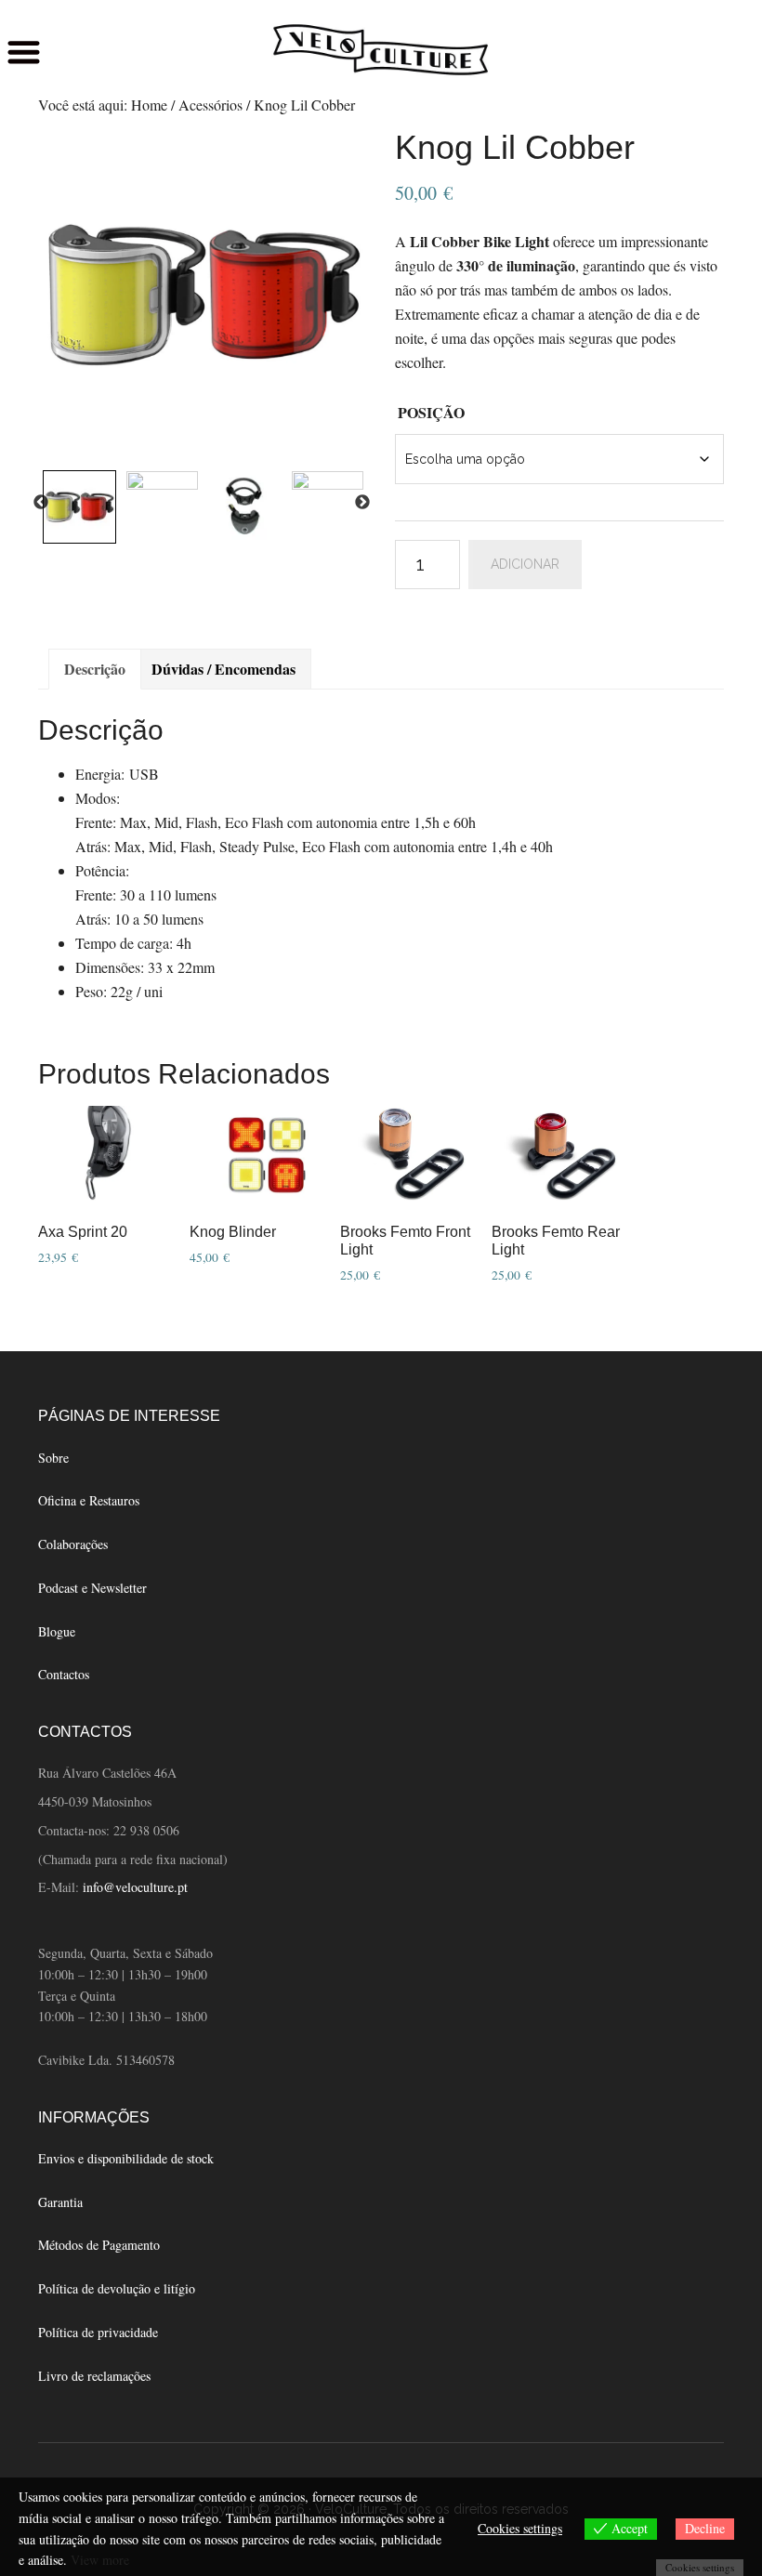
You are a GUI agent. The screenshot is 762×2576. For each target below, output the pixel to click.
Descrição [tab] (95, 669)
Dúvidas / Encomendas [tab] (223, 669)
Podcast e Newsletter (92, 1588)
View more (100, 2560)
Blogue (57, 1631)
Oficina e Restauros (89, 1500)
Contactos (64, 1674)
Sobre (53, 1458)
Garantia (60, 2202)
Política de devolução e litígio (117, 2288)
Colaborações (73, 1544)
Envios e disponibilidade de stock (126, 2158)
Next (362, 503)
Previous (41, 503)
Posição (431, 412)
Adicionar (525, 564)
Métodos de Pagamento (99, 2245)
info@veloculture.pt (135, 1887)
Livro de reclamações (94, 2376)
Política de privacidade (98, 2332)
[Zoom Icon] (203, 296)
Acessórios (210, 105)
